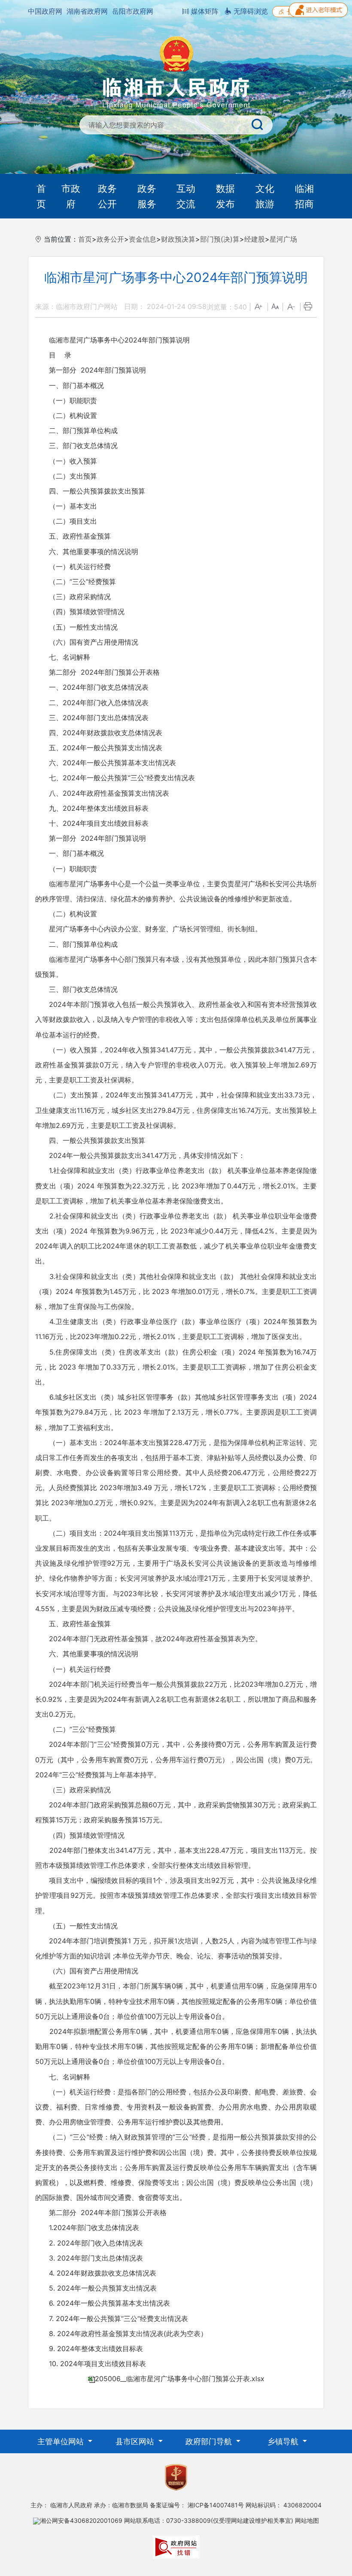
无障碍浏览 (250, 11)
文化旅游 (265, 196)
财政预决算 (178, 239)
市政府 (71, 196)
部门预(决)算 (220, 239)
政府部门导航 (210, 2441)
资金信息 (143, 239)
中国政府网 (45, 11)
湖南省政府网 (87, 11)
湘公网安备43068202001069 (81, 2520)
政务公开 (107, 196)
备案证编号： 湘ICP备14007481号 (197, 2505)
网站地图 (307, 2520)
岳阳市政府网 (133, 11)
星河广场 (283, 239)
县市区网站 (136, 2441)
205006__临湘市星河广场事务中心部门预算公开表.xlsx (180, 2379)
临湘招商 (304, 196)
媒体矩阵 (204, 11)
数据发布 (225, 196)
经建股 (255, 239)
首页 (41, 196)
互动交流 (186, 196)
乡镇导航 (284, 2441)
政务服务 (147, 196)
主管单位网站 (62, 2441)
